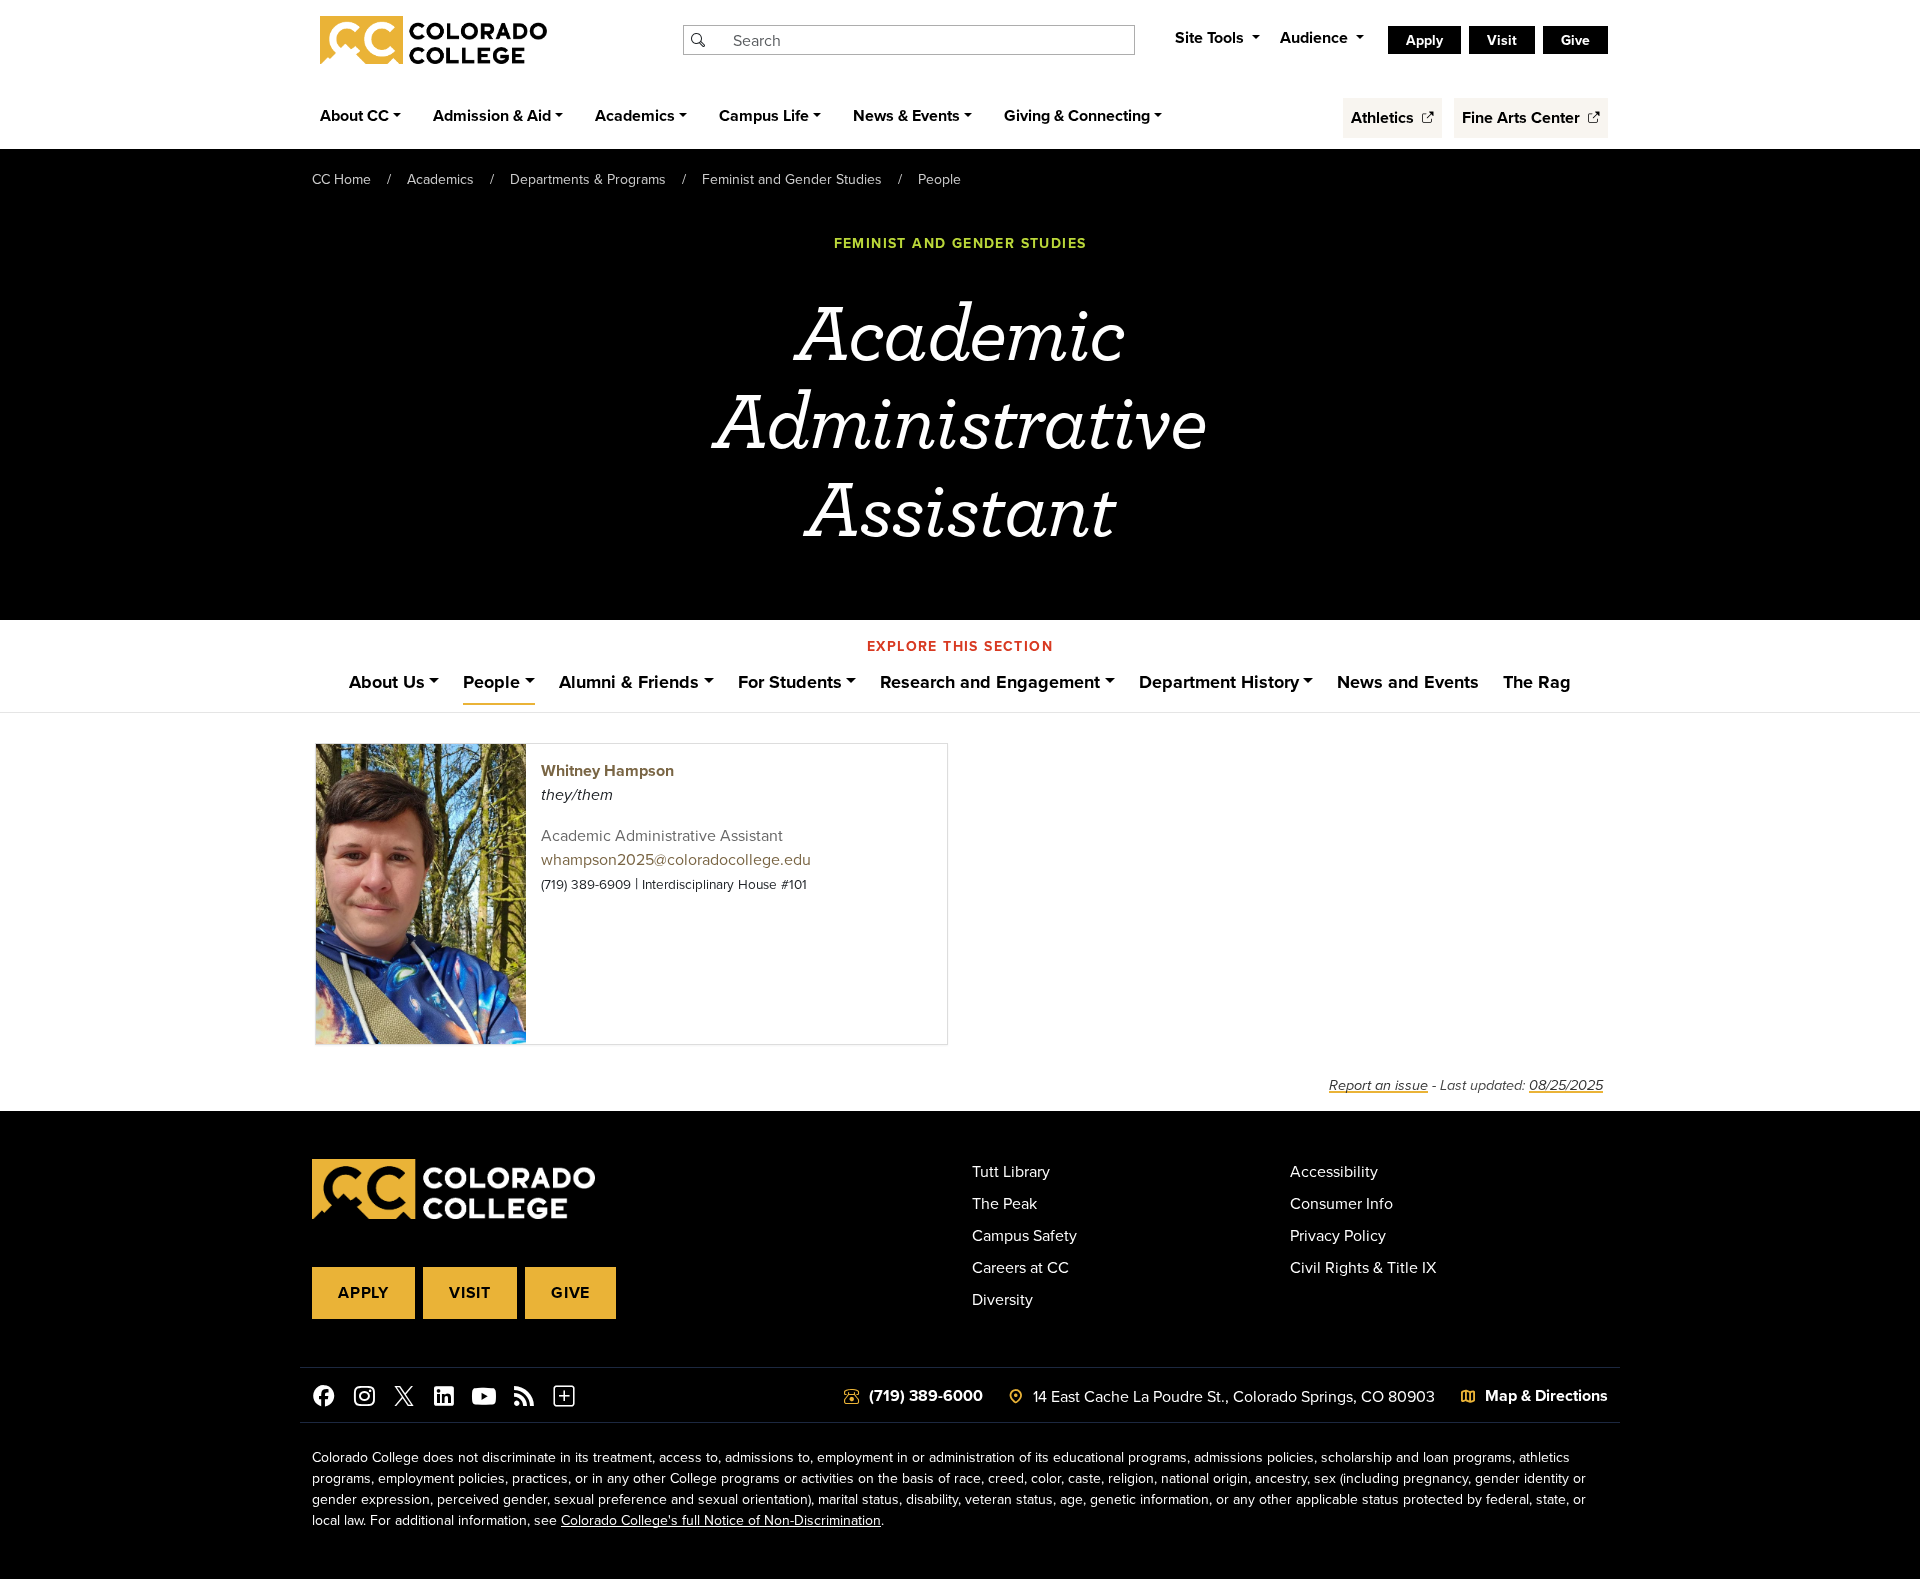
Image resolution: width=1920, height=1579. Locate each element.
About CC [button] (354, 115)
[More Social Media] (564, 1399)
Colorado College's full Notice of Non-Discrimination (721, 1520)
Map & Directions (1546, 1395)
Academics (440, 179)
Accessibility (1334, 1171)
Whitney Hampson (607, 770)
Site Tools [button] (1211, 37)
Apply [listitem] (1424, 40)
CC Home (341, 179)
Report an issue (1378, 1085)
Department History (1219, 682)
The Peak (1004, 1203)
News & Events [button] (906, 115)
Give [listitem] (1575, 40)
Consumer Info (1341, 1203)
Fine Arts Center (1523, 117)
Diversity (1002, 1299)
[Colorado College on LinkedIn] (444, 1399)
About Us (387, 682)
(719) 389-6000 (926, 1395)
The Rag (1537, 682)
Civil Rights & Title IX (1363, 1267)
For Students (790, 682)
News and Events (1408, 682)
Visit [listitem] (1502, 40)
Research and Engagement (990, 682)
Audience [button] (1316, 37)
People (939, 179)
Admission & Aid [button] (492, 115)
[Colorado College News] (524, 1399)
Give (570, 1292)
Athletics (1384, 117)
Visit (470, 1292)
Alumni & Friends (629, 682)
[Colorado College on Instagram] (364, 1399)
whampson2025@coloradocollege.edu (676, 859)
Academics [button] (635, 115)
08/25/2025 (1566, 1085)
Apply (363, 1292)
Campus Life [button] (764, 115)
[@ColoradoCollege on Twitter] (404, 1399)
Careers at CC (1020, 1267)
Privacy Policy (1338, 1235)
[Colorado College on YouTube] (484, 1399)
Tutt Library (1011, 1171)
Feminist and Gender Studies (792, 179)
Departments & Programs (588, 179)
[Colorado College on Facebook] (324, 1399)
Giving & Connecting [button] (1077, 115)
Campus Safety (1024, 1235)
